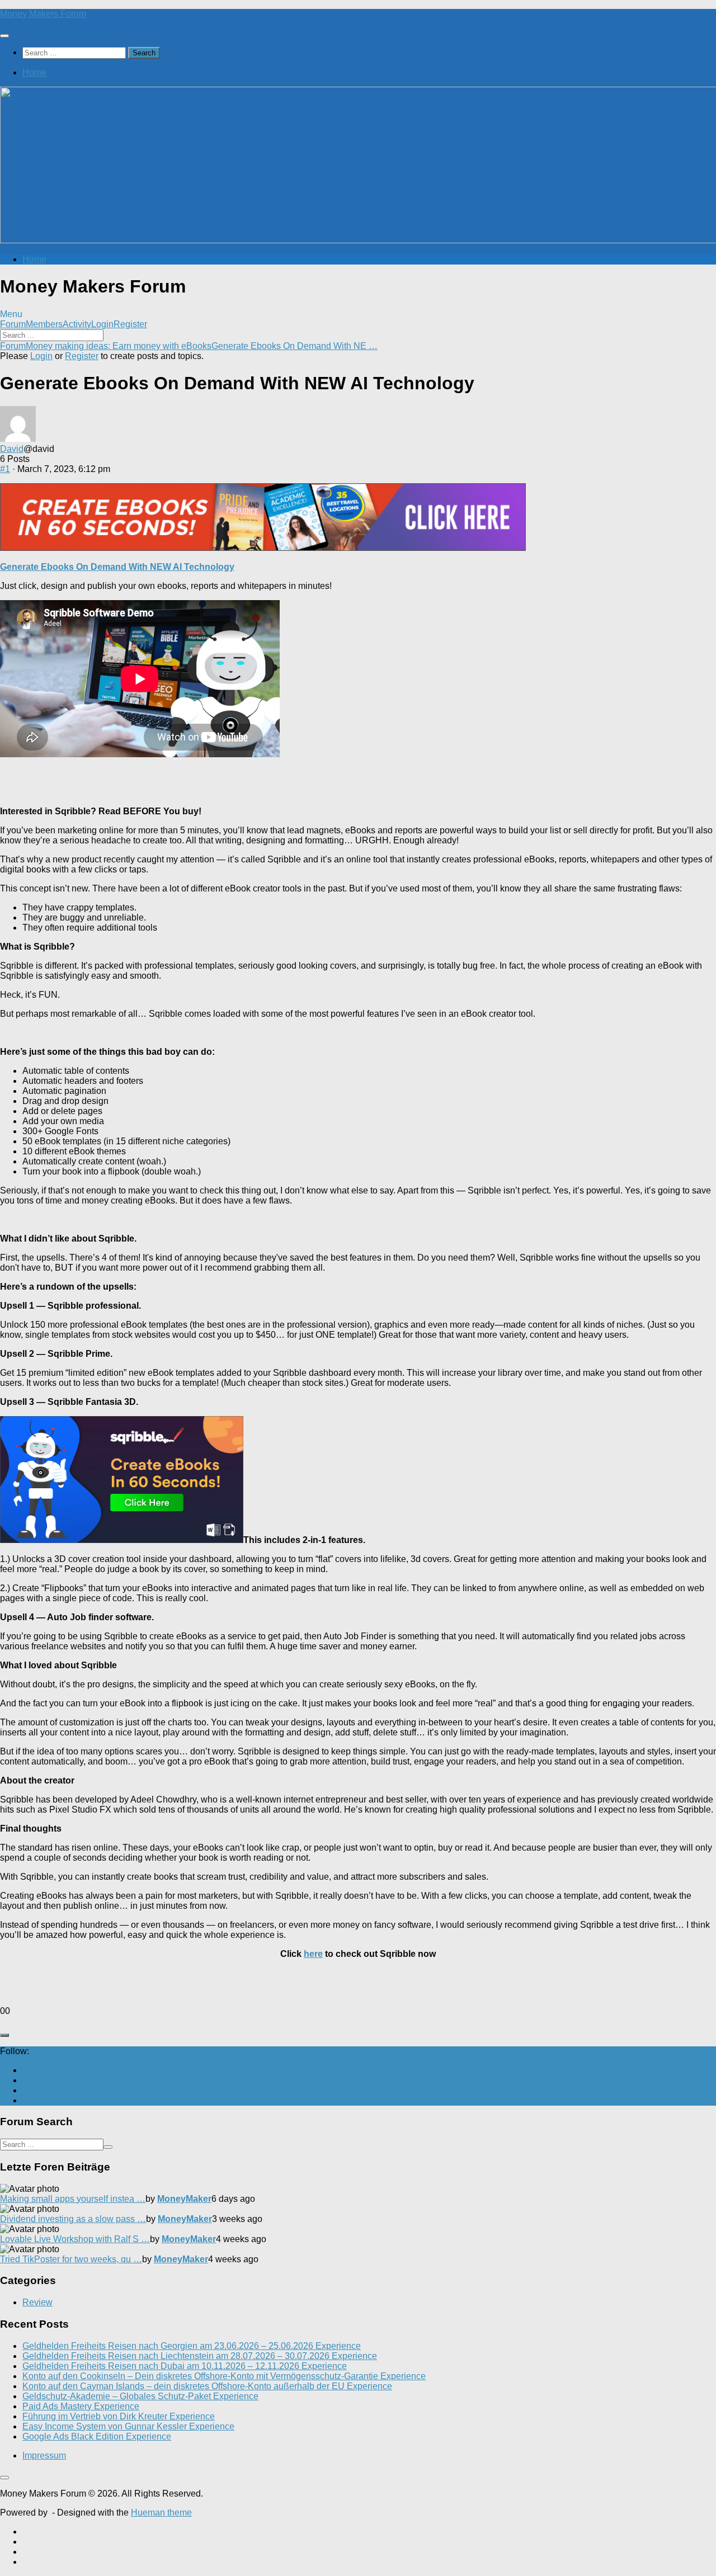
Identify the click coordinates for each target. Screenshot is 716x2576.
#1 (5, 469)
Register (130, 324)
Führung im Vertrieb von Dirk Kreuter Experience (119, 2416)
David (12, 449)
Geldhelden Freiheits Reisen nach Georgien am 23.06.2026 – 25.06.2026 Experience (192, 2346)
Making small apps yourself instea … (73, 2199)
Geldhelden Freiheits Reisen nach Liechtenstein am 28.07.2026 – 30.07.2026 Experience (200, 2356)
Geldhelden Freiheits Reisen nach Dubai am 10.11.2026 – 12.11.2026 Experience (185, 2366)
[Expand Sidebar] (4, 2035)
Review (37, 2302)
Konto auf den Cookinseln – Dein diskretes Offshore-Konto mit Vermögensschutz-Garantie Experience (224, 2376)
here (313, 1954)
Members (44, 324)
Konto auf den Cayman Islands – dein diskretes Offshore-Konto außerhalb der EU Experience (207, 2386)
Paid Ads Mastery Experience (81, 2406)
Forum (13, 324)
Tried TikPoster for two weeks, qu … (71, 2259)
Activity (77, 324)
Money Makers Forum (43, 14)
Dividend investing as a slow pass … (73, 2219)
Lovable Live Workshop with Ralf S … (75, 2239)
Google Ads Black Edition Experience (97, 2436)
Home (34, 72)
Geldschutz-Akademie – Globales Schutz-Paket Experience (140, 2396)
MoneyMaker (184, 2199)
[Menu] (4, 36)
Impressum (44, 2455)
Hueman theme (161, 2513)
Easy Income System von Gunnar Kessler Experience (128, 2426)
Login (102, 324)
